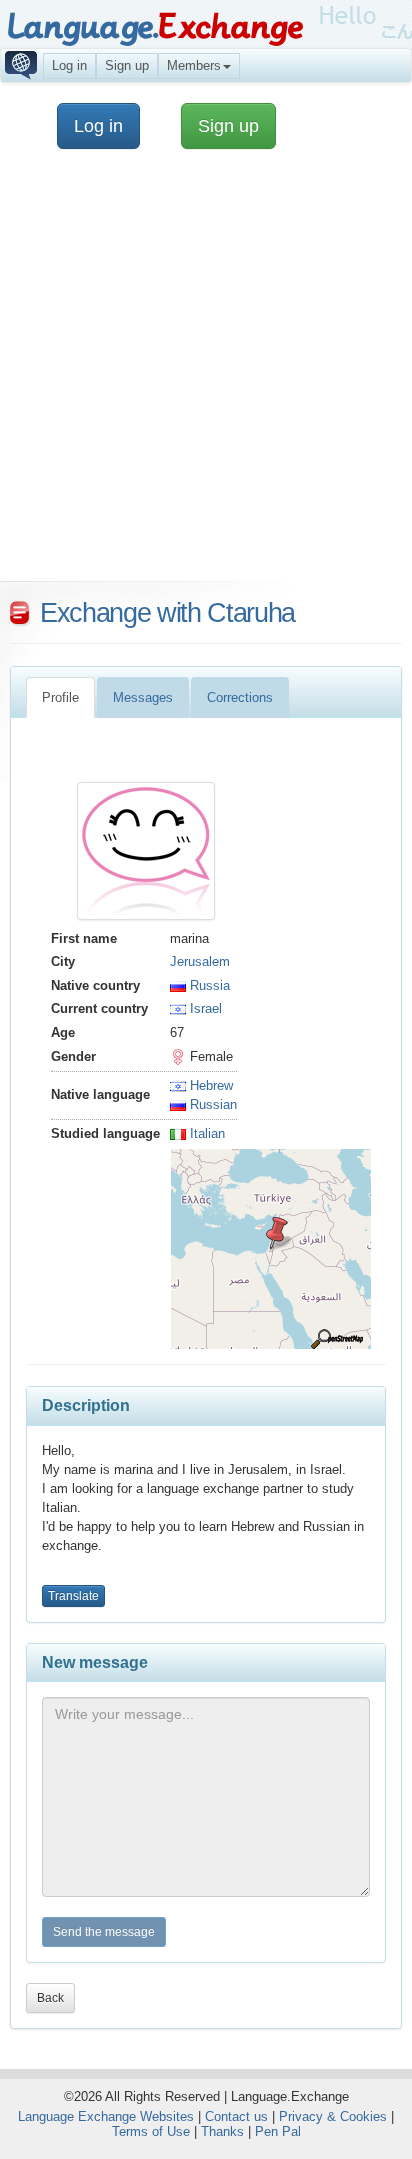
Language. (154, 27)
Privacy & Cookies (333, 2116)
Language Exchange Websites (106, 2116)
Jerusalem (200, 961)
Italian (205, 1133)
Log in (69, 65)
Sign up (127, 65)
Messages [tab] (143, 697)
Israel (204, 1008)
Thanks (222, 2131)
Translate (73, 1596)
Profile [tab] (60, 697)
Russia (208, 985)
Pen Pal (278, 2131)
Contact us (236, 2116)
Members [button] (194, 65)
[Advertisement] (206, 375)
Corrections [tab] (240, 697)
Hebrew (209, 1085)
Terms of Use (151, 2131)
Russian (211, 1104)
